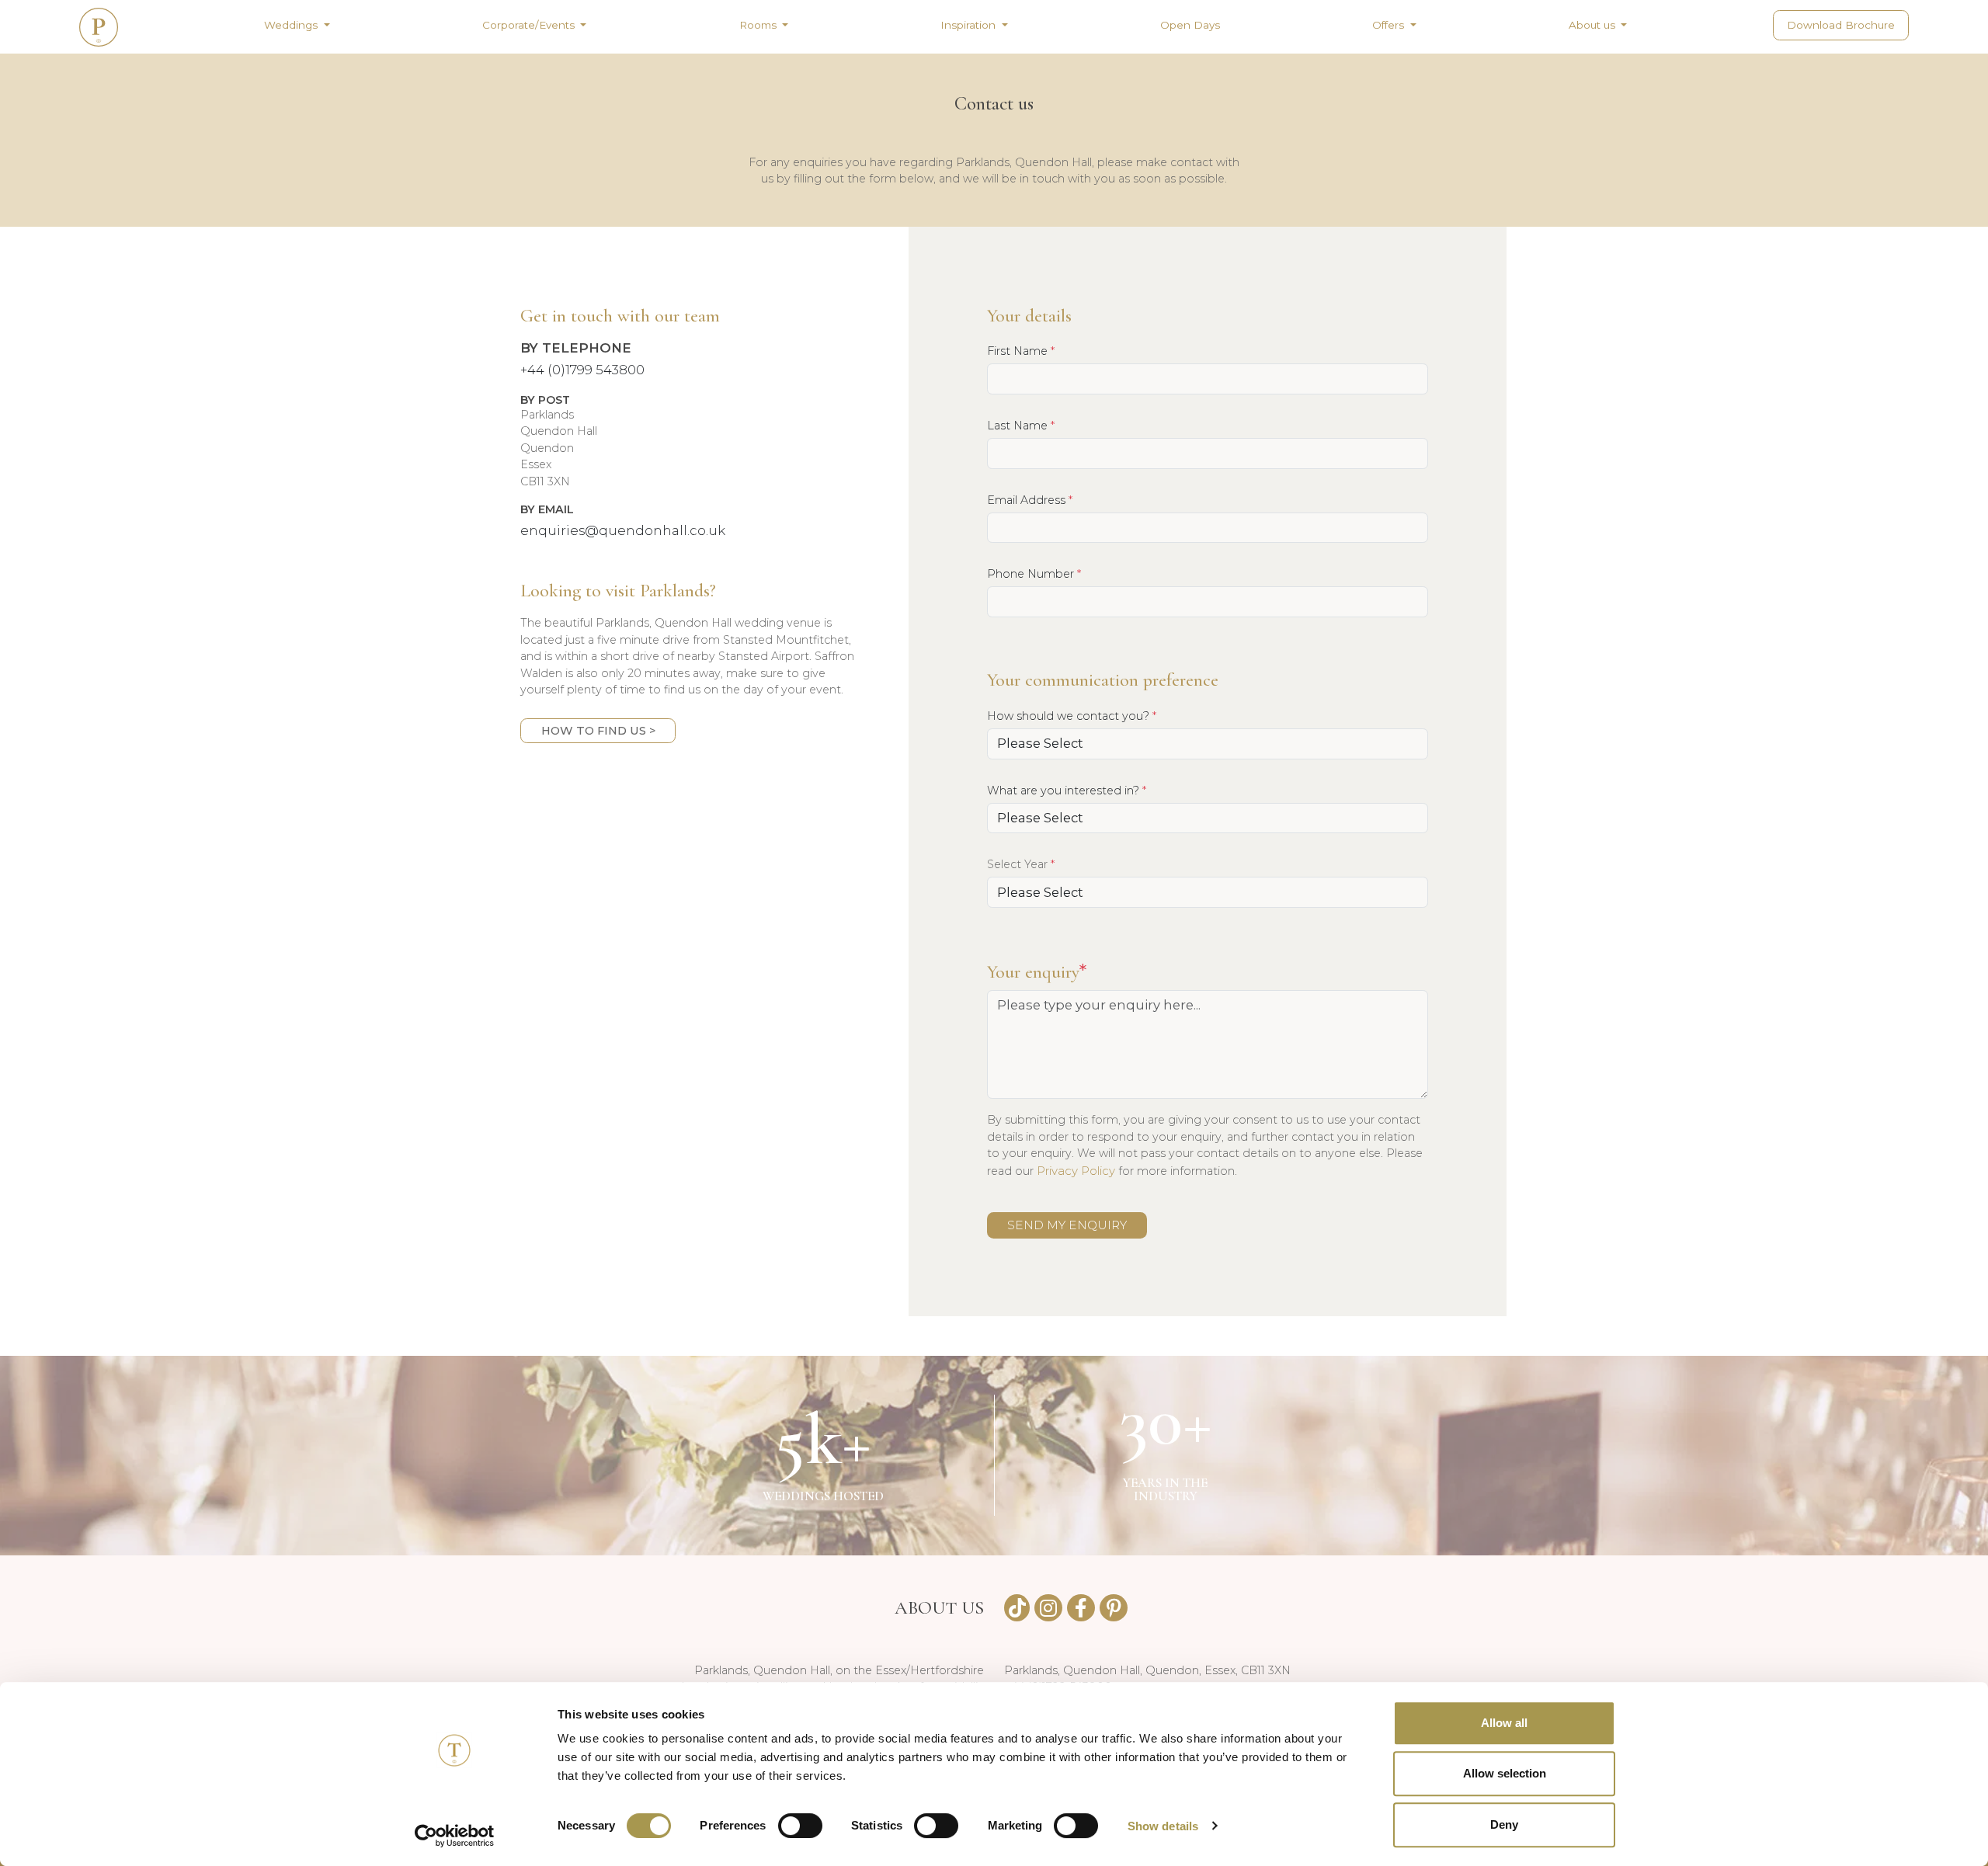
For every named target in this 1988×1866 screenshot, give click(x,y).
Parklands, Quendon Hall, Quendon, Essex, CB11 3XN (1147, 1670)
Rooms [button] (759, 25)
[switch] (800, 1826)
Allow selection (1505, 1774)
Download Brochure (1841, 25)
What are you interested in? (1067, 790)
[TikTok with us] (1017, 1608)
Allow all (1504, 1723)
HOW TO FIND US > (598, 731)
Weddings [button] (292, 25)
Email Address (1030, 500)
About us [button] (1594, 25)
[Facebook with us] (1081, 1608)
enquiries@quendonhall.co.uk (623, 530)
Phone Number (1034, 573)
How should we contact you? (1072, 716)
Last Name (1021, 425)
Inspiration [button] (970, 25)
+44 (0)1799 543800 (582, 370)
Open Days (1190, 25)
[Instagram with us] (1048, 1608)
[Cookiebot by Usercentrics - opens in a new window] (455, 1836)
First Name (1021, 351)
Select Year (1021, 864)
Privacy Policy (1076, 1171)
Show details (1163, 1826)
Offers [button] (1390, 25)
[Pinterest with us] (1114, 1608)
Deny (1504, 1824)
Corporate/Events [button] (530, 25)
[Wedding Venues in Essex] (99, 27)
